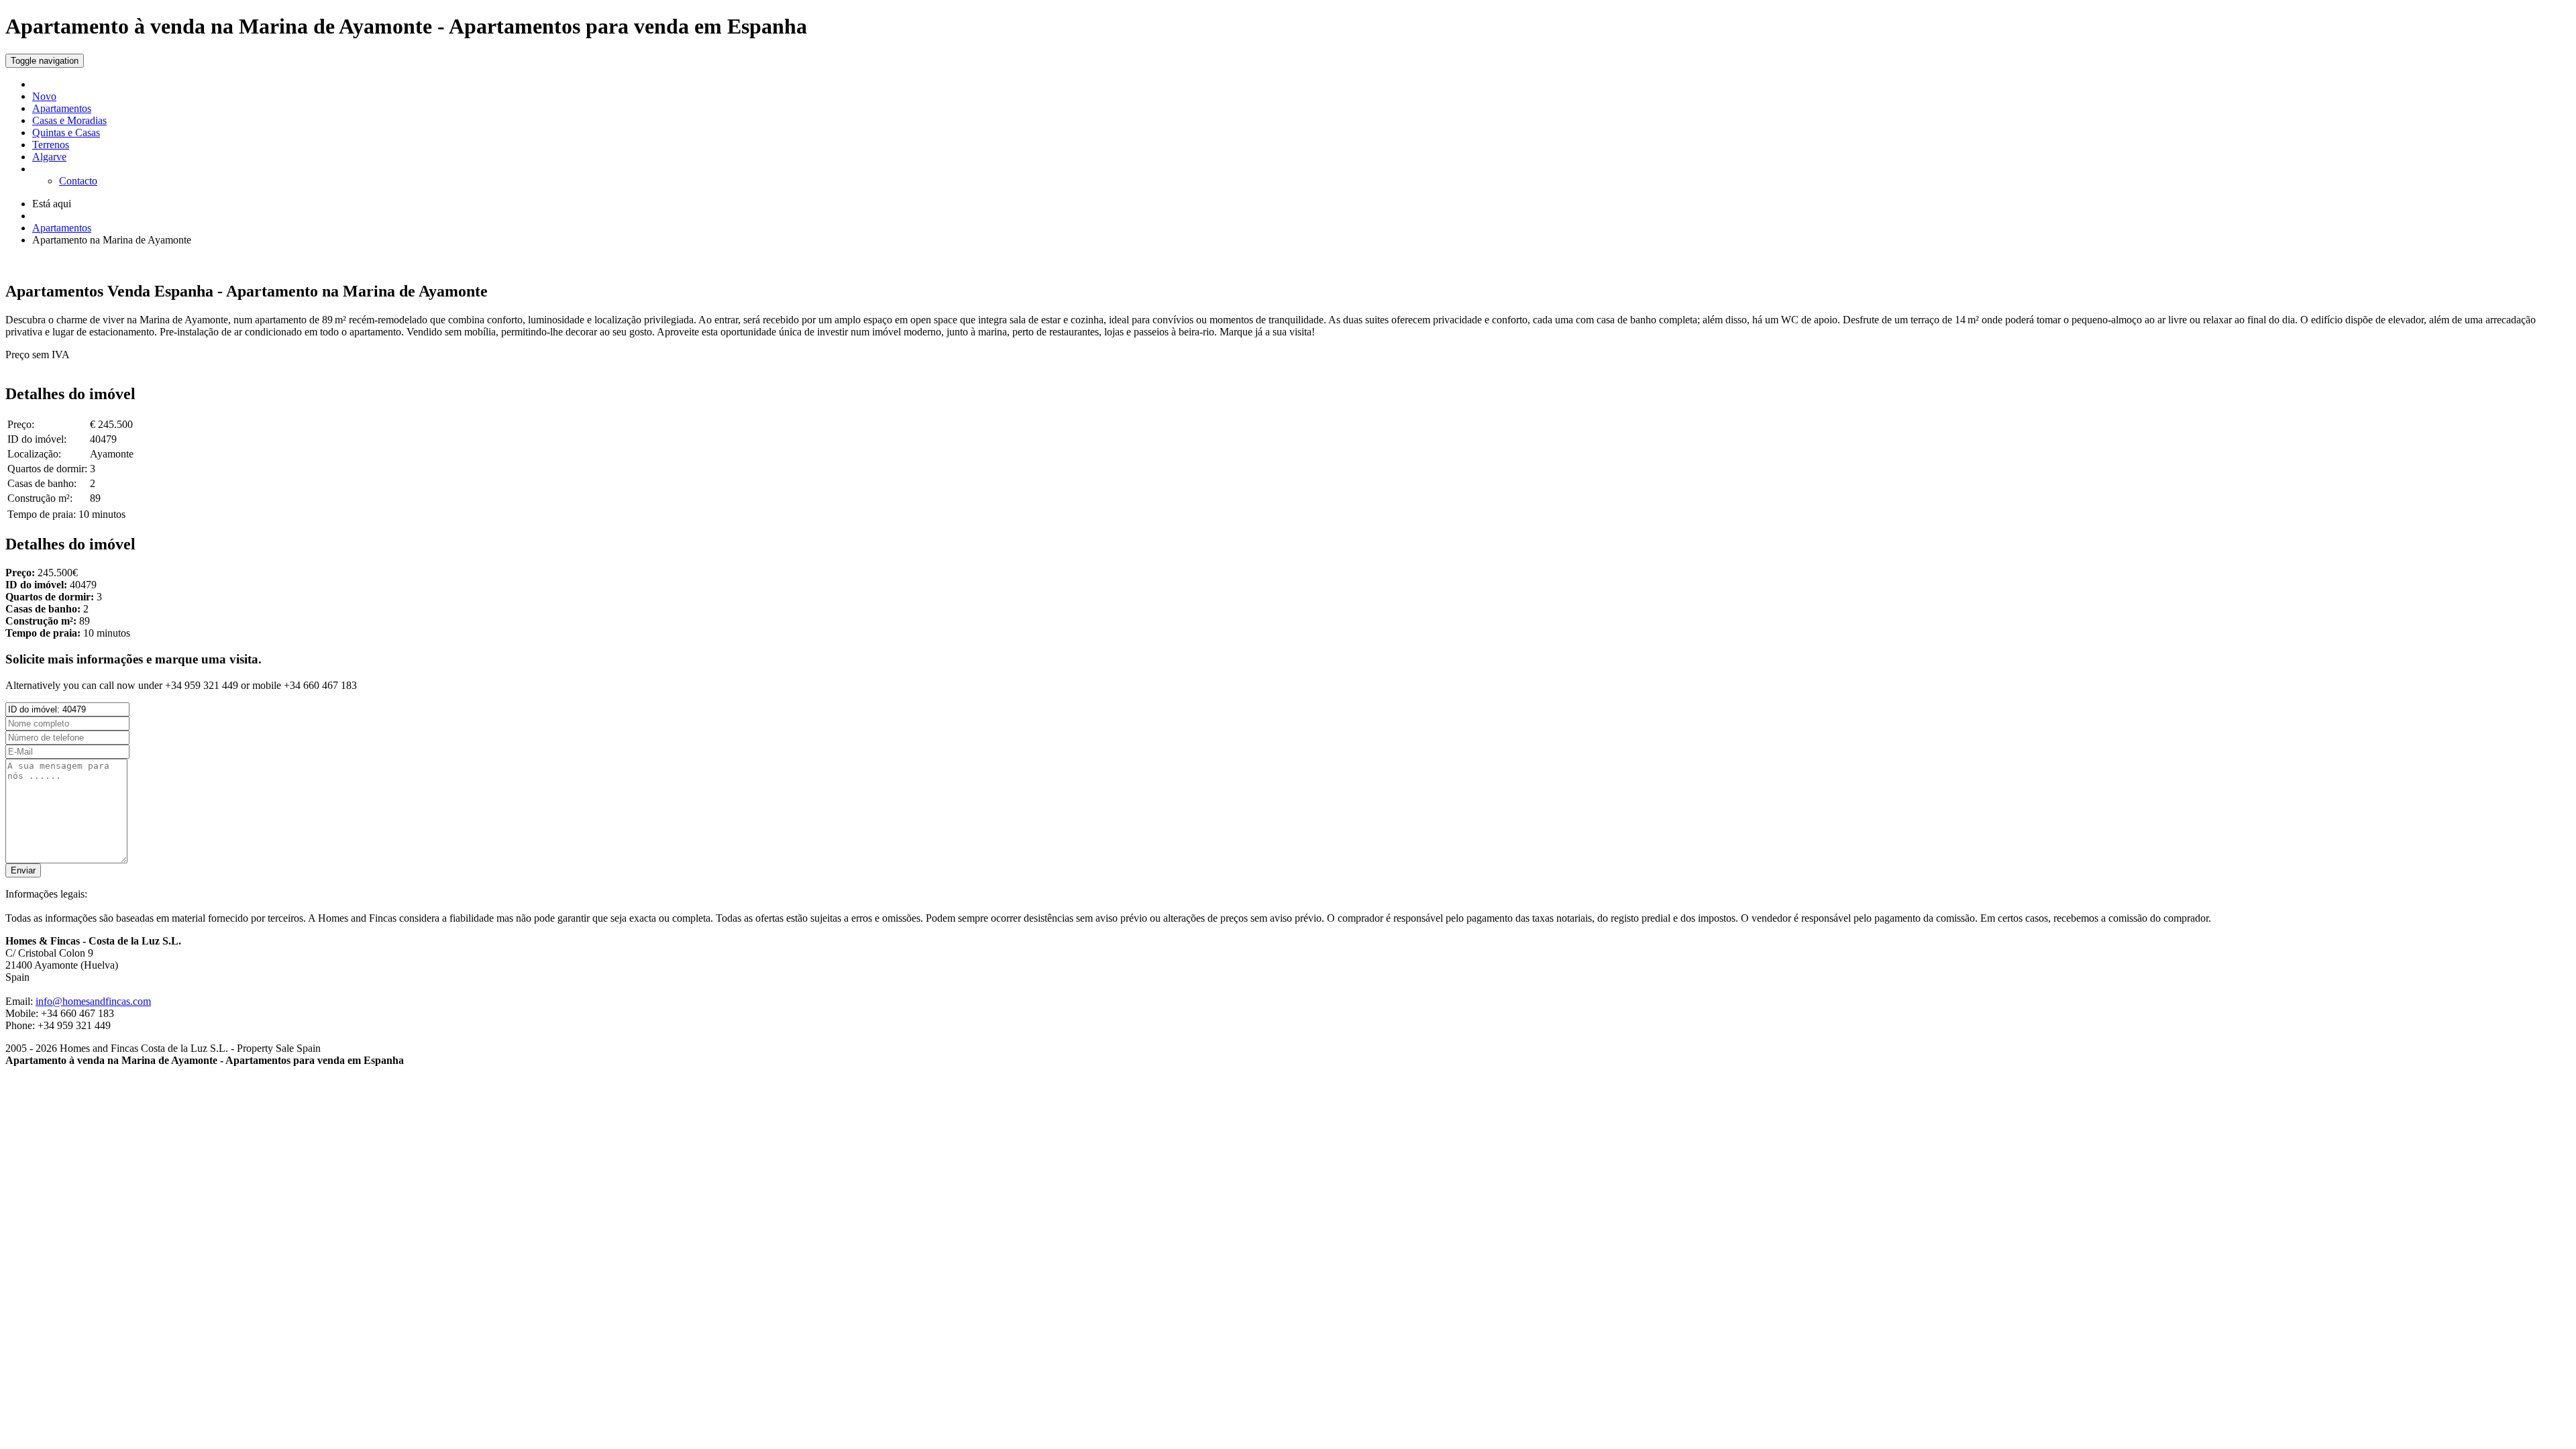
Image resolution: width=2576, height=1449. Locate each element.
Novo (44, 96)
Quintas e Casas (66, 132)
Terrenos (51, 145)
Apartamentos (62, 108)
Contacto (78, 181)
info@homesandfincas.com (93, 1001)
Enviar (23, 870)
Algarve (49, 157)
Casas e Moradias (69, 120)
